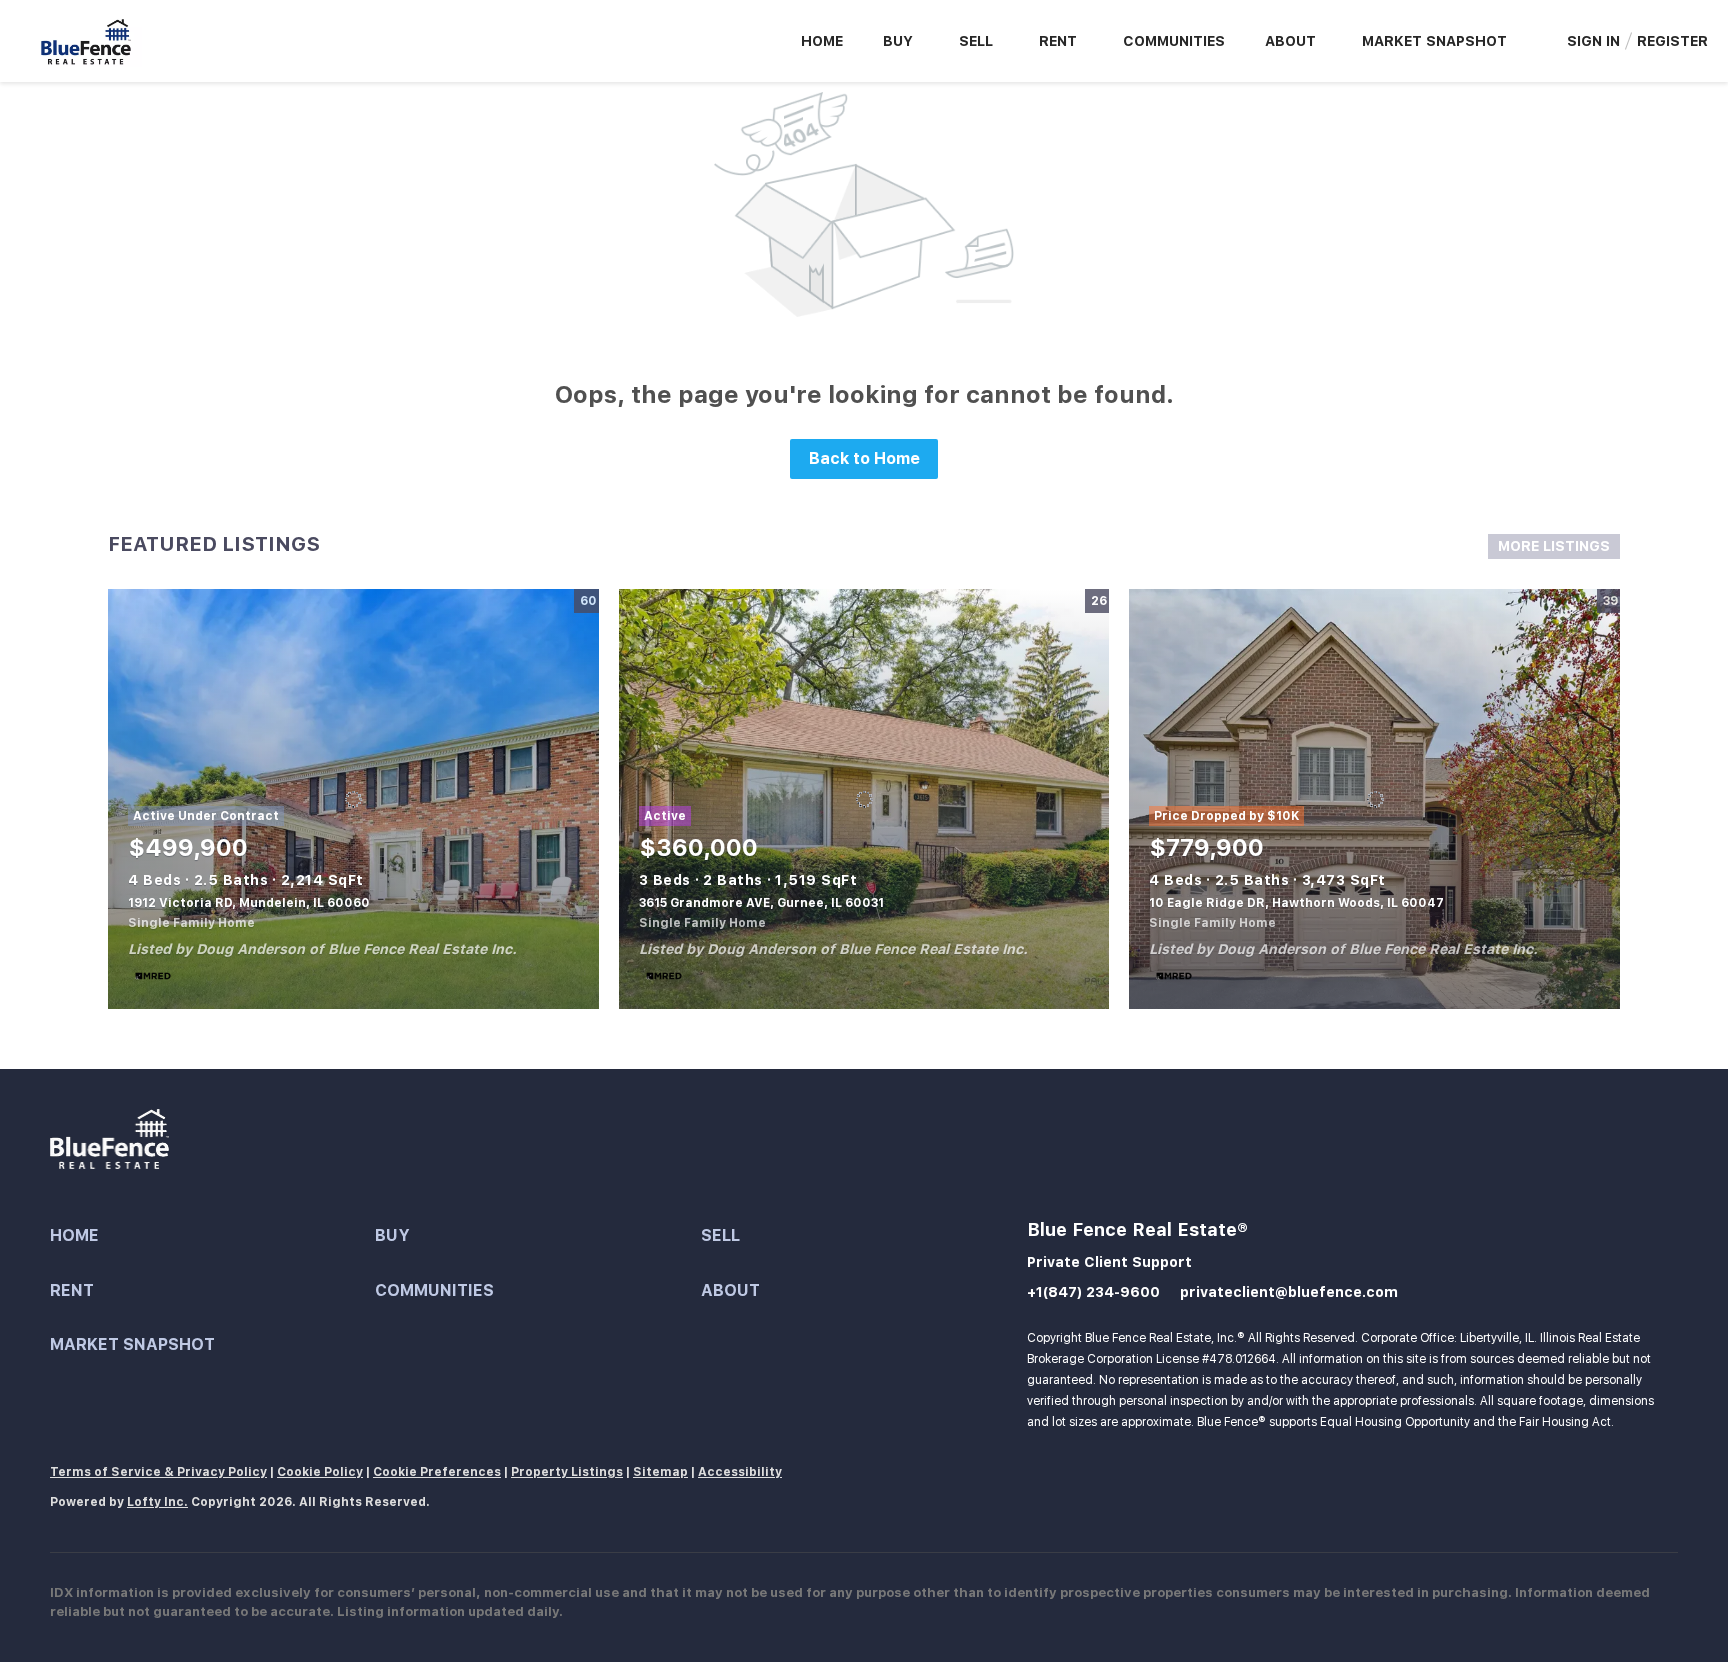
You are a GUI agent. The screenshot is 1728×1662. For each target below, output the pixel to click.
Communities (1174, 41)
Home (822, 41)
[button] (212, 1236)
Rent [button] (1058, 41)
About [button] (1290, 41)
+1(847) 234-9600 (1093, 1292)
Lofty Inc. (157, 1502)
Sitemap (660, 1472)
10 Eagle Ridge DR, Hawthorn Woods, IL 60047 (1296, 903)
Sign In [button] (1593, 41)
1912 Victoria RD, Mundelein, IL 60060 (249, 903)
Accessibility (740, 1472)
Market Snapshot (1434, 41)
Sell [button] (976, 41)
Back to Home (864, 458)
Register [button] (1672, 41)
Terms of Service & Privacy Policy (158, 1472)
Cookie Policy (320, 1472)
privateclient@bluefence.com (1289, 1292)
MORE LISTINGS (1554, 546)
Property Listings (567, 1472)
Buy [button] (898, 41)
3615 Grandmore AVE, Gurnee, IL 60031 (761, 903)
